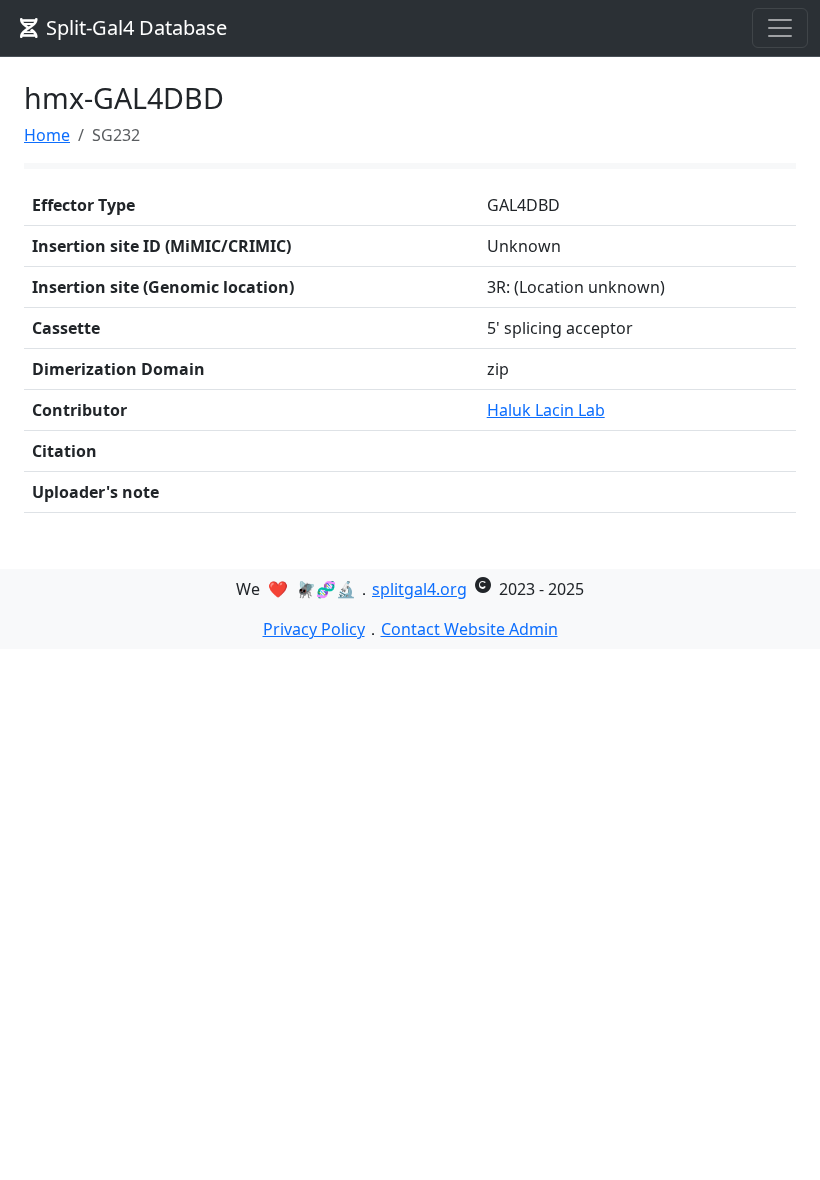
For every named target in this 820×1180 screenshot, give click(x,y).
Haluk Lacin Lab (546, 410)
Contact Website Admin (469, 629)
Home (47, 135)
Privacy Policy (314, 629)
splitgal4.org (419, 589)
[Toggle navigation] (780, 28)
